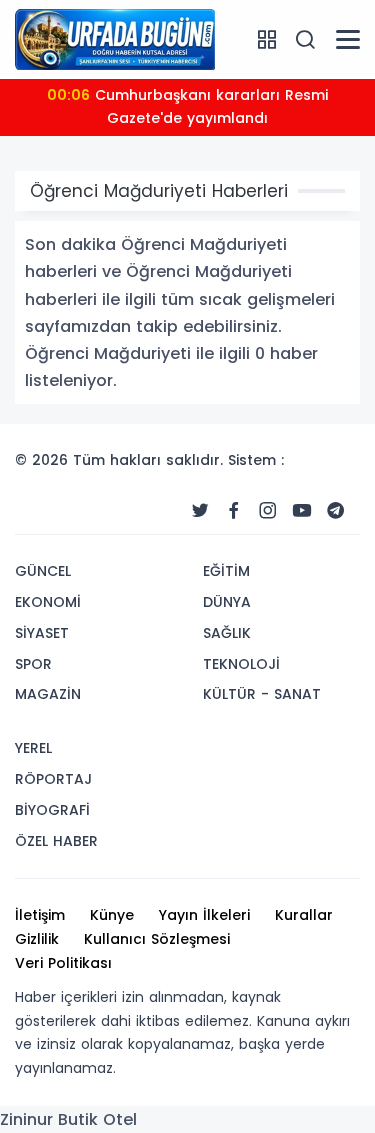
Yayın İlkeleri (204, 915)
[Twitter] (200, 511)
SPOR (33, 664)
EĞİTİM (226, 571)
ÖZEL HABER (56, 841)
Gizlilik (37, 939)
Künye (112, 915)
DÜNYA (227, 602)
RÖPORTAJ (53, 779)
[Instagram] (268, 511)
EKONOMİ (48, 602)
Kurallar (304, 915)
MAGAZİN (48, 694)
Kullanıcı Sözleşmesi (157, 939)
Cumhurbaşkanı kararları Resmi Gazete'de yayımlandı (187, 107)
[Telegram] (336, 511)
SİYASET (42, 633)
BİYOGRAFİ (52, 810)
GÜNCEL (43, 571)
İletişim (40, 915)
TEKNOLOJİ (241, 664)
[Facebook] (234, 511)
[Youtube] (302, 511)
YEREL (33, 748)
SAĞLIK (227, 633)
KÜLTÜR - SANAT (262, 694)
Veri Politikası (63, 963)
